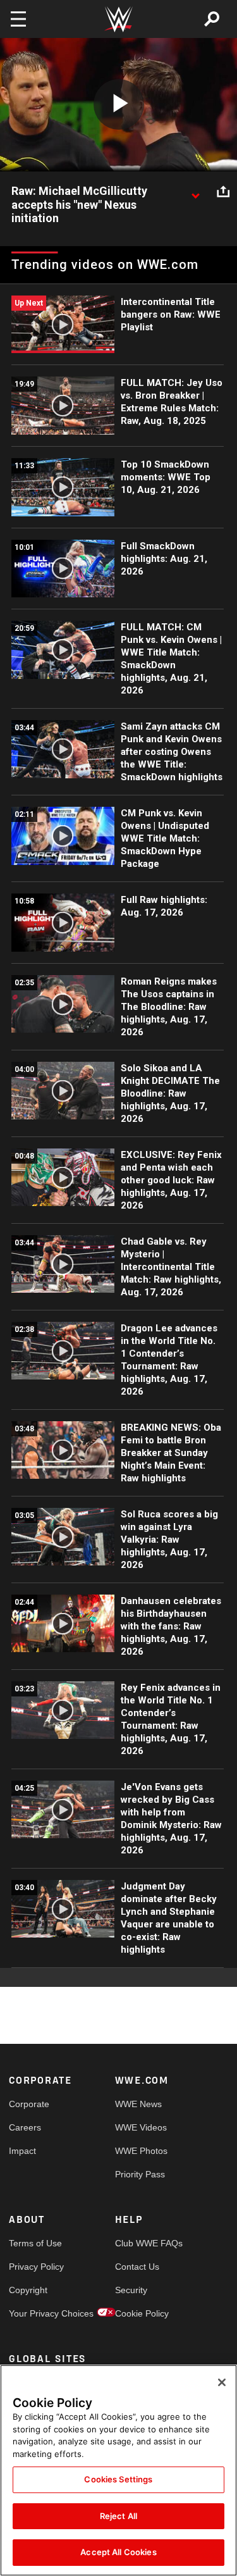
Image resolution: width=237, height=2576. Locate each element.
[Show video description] (195, 192)
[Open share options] (223, 192)
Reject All (118, 2516)
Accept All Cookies (118, 2552)
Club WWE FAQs (142, 2243)
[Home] (119, 19)
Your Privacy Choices (35, 2313)
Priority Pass (140, 2174)
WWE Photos (141, 2151)
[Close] (222, 2382)
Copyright (28, 2290)
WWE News (138, 2104)
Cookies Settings (118, 2479)
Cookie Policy (142, 2313)
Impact (22, 2151)
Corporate (29, 2104)
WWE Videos (141, 2127)
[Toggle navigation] (18, 19)
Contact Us (137, 2267)
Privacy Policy (35, 2267)
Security (131, 2290)
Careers (25, 2127)
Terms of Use (35, 2243)
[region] (118, 2470)
